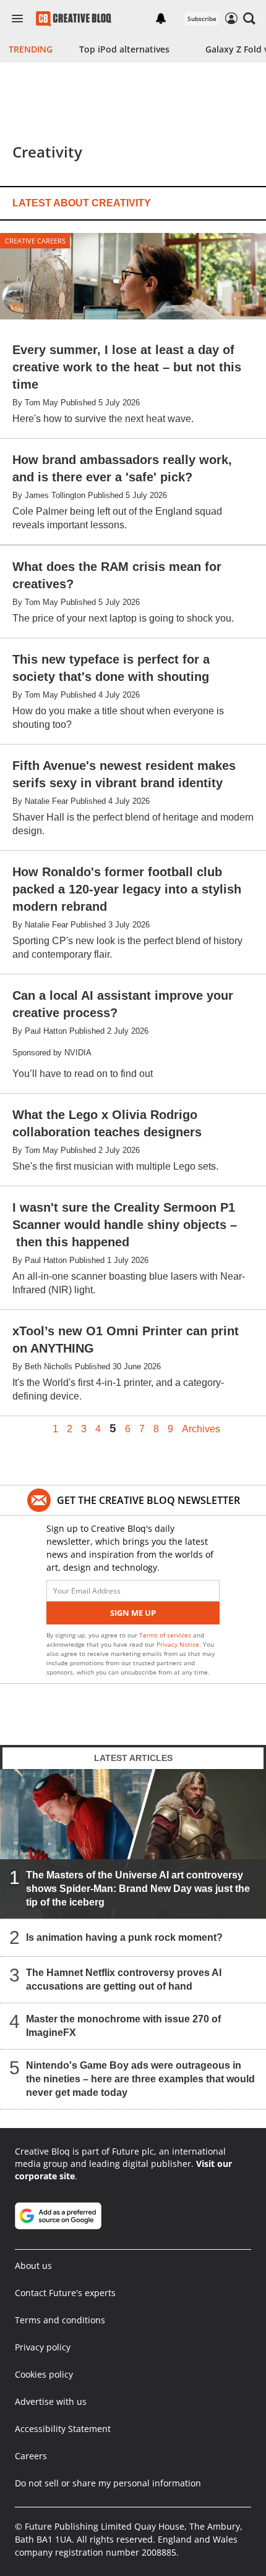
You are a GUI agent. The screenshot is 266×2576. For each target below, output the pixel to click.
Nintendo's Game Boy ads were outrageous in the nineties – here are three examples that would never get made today (140, 2079)
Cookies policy (44, 2374)
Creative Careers (35, 241)
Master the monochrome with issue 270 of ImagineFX (123, 2026)
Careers (31, 2456)
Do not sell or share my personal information (108, 2483)
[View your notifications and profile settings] (161, 19)
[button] (249, 19)
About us (33, 2266)
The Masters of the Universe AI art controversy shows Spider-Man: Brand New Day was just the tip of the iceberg (138, 1889)
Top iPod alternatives (124, 49)
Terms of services (166, 1635)
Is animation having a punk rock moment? (124, 1937)
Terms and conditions (60, 2320)
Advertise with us (51, 2401)
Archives (201, 1429)
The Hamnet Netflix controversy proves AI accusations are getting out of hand (124, 1979)
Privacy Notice (178, 1644)
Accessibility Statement (63, 2429)
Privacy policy (43, 2347)
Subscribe (202, 19)
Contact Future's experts (65, 2293)
